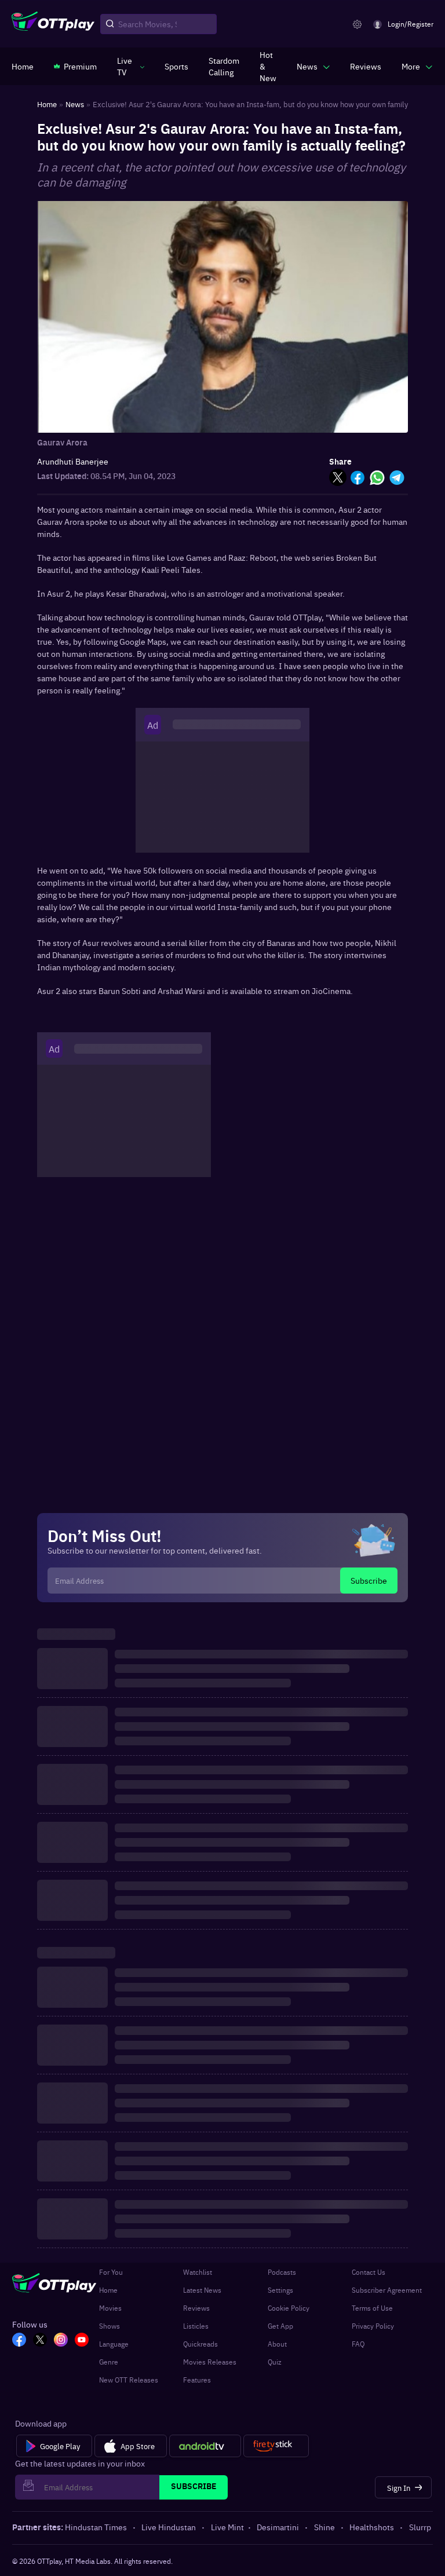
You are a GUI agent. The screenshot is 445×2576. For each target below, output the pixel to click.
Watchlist (198, 2272)
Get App (280, 2326)
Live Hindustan (169, 2527)
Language (114, 2344)
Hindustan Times (96, 2527)
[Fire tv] (276, 2446)
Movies (110, 2308)
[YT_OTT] (82, 2341)
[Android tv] (205, 2446)
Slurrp (420, 2527)
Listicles (196, 2326)
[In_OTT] (61, 2341)
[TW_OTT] (40, 2341)
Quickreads (200, 2344)
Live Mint (227, 2527)
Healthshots (372, 2527)
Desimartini (278, 2527)
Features (197, 2380)
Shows (110, 2326)
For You (111, 2272)
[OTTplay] (53, 24)
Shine (324, 2527)
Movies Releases (210, 2362)
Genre (109, 2362)
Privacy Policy (373, 2326)
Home (108, 2290)
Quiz (275, 2362)
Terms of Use (372, 2308)
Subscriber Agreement (387, 2290)
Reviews (196, 2308)
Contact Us (369, 2272)
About (277, 2344)
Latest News (202, 2290)
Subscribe (369, 1580)
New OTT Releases (129, 2380)
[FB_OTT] (19, 2341)
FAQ (358, 2344)
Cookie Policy (289, 2308)
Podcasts (282, 2272)
